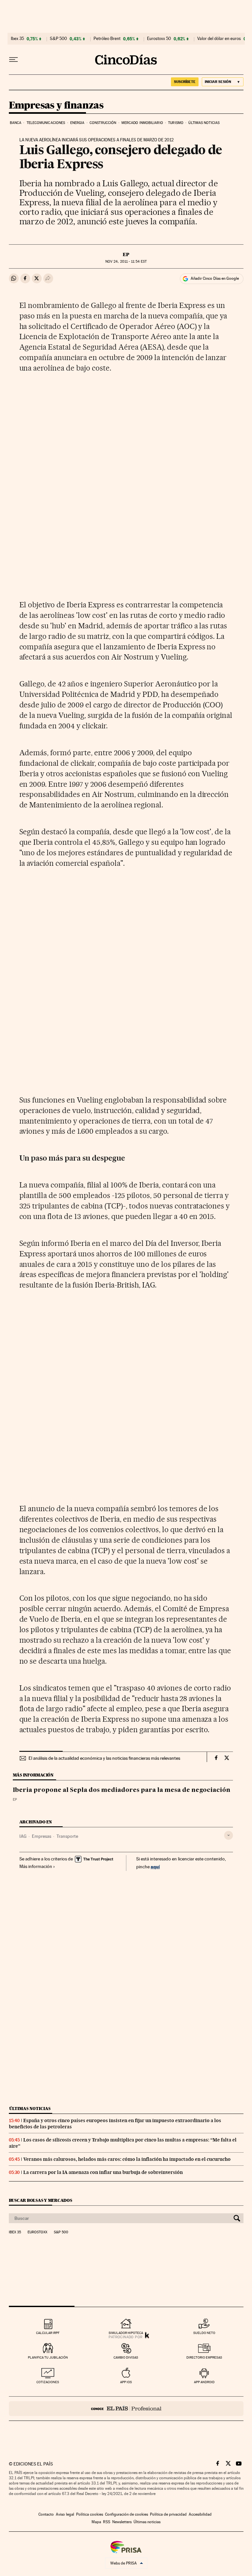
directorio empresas (204, 2357)
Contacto (46, 2514)
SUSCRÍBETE (185, 82)
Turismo (176, 123)
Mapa (96, 2522)
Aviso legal (65, 2514)
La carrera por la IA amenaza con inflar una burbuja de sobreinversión (103, 2172)
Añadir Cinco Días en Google (215, 278)
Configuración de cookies (126, 2514)
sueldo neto (204, 2333)
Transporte (67, 1836)
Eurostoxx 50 (159, 39)
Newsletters (122, 2522)
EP (126, 254)
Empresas (42, 1836)
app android (204, 2382)
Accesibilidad (200, 2514)
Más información (36, 1866)
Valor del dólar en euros (219, 39)
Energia (77, 123)
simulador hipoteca (126, 2333)
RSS (107, 2522)
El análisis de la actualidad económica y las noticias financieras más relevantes (104, 1758)
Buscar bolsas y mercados (41, 2200)
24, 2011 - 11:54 (126, 262)
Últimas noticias (204, 123)
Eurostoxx (37, 2232)
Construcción (103, 123)
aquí (155, 1866)
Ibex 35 (17, 39)
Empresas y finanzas (56, 106)
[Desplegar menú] (13, 60)
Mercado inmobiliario (142, 123)
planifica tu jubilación (48, 2357)
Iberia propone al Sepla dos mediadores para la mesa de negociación (122, 1790)
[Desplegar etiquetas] (229, 1835)
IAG (23, 1836)
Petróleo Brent (107, 39)
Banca (16, 123)
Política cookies (90, 2514)
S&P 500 (58, 39)
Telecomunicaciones (46, 123)
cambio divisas (126, 2357)
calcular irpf (48, 2333)
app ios (126, 2382)
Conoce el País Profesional (126, 2409)
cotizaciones (48, 2382)
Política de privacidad (168, 2514)
